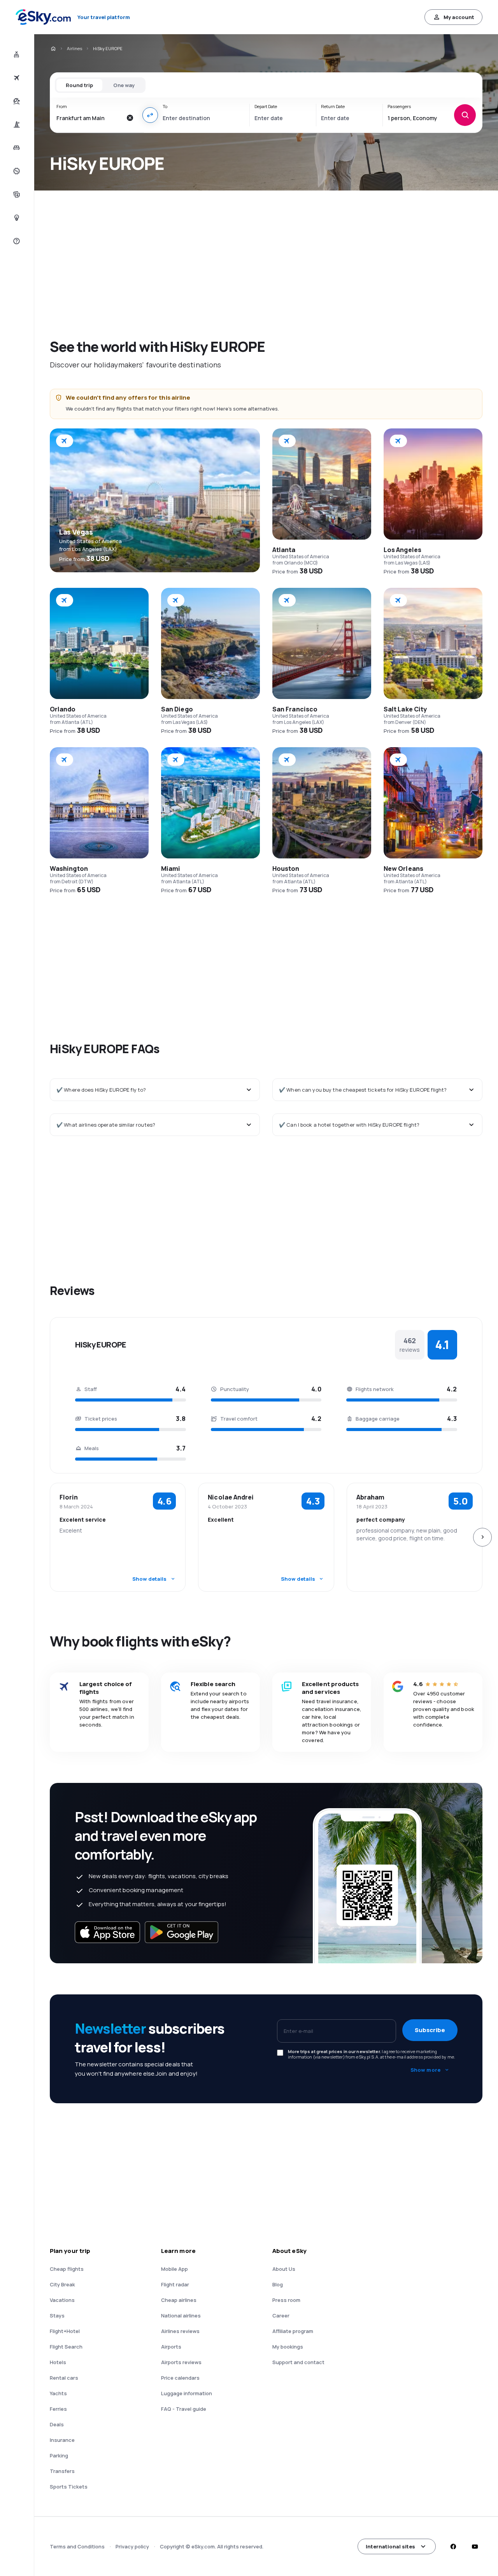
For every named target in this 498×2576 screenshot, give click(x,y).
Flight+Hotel (65, 2331)
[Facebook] (453, 2546)
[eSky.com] (53, 49)
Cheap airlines (179, 2300)
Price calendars (180, 2378)
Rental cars (64, 2378)
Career (281, 2316)
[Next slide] (482, 1537)
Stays (57, 2316)
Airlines (75, 48)
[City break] (16, 124)
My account (459, 17)
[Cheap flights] (16, 78)
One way (124, 85)
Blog (278, 2284)
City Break (62, 2284)
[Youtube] (475, 2546)
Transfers (62, 2471)
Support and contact (298, 2362)
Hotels (58, 2362)
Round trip (79, 85)
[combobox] (89, 118)
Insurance (62, 2440)
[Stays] (16, 148)
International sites (390, 2546)
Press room (286, 2300)
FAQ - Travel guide (184, 2409)
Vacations (62, 2300)
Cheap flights (67, 2269)
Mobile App (174, 2269)
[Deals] (16, 171)
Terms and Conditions (77, 2546)
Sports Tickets (69, 2487)
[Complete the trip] (16, 194)
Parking (59, 2455)
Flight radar (175, 2284)
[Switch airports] (150, 115)
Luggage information (187, 2393)
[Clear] (130, 118)
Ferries (58, 2409)
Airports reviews (181, 2362)
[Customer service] (16, 241)
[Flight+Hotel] (16, 54)
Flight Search (66, 2347)
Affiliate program (293, 2331)
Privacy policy (132, 2546)
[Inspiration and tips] (16, 218)
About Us (284, 2269)
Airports (171, 2347)
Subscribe (430, 2030)
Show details (149, 1579)
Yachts (58, 2393)
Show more (425, 2070)
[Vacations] (16, 101)
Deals (57, 2424)
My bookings (288, 2347)
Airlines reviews (180, 2331)
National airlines (181, 2316)
